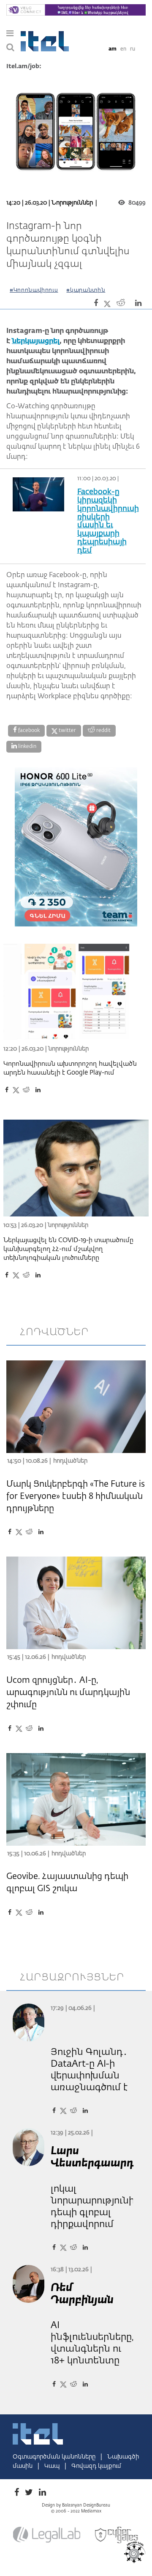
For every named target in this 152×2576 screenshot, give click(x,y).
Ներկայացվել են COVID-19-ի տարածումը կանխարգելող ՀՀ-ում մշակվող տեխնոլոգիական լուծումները (68, 1249)
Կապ (53, 2466)
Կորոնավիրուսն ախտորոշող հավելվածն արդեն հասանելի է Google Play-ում (70, 1068)
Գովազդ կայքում (96, 2466)
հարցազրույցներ (72, 1977)
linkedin (27, 747)
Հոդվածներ (70, 1461)
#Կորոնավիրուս (34, 290)
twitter (67, 731)
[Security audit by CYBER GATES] (117, 2535)
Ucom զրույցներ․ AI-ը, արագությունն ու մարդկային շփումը (68, 1692)
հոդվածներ (54, 1332)
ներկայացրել (36, 341)
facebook (28, 731)
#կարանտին (86, 290)
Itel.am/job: (24, 67)
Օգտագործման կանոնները (55, 2457)
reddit (103, 731)
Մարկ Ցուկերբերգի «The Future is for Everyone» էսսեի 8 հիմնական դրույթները (76, 1496)
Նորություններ (72, 203)
